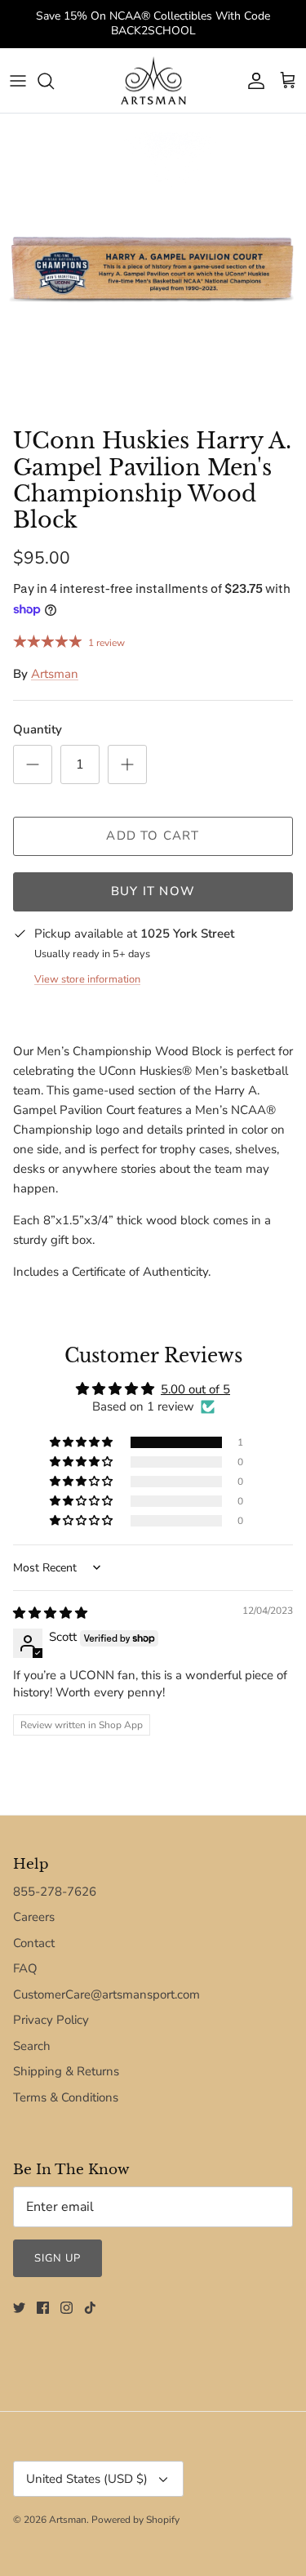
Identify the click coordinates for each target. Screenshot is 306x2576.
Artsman (55, 674)
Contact (34, 1943)
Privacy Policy (51, 2020)
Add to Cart (153, 836)
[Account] (252, 81)
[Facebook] (43, 2308)
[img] (50, 1613)
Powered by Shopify (135, 2520)
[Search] (54, 81)
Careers (34, 1917)
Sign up (58, 2258)
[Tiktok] (90, 2308)
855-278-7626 (55, 1892)
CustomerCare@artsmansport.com (106, 1994)
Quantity (38, 729)
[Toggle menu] (18, 81)
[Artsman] (153, 81)
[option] (153, 267)
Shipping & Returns (66, 2071)
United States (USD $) (87, 2479)
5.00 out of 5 (195, 1389)
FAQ (25, 1968)
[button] (82, 1442)
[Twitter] (19, 2308)
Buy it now (153, 891)
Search (32, 2046)
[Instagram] (67, 2308)
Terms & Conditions (66, 2097)
